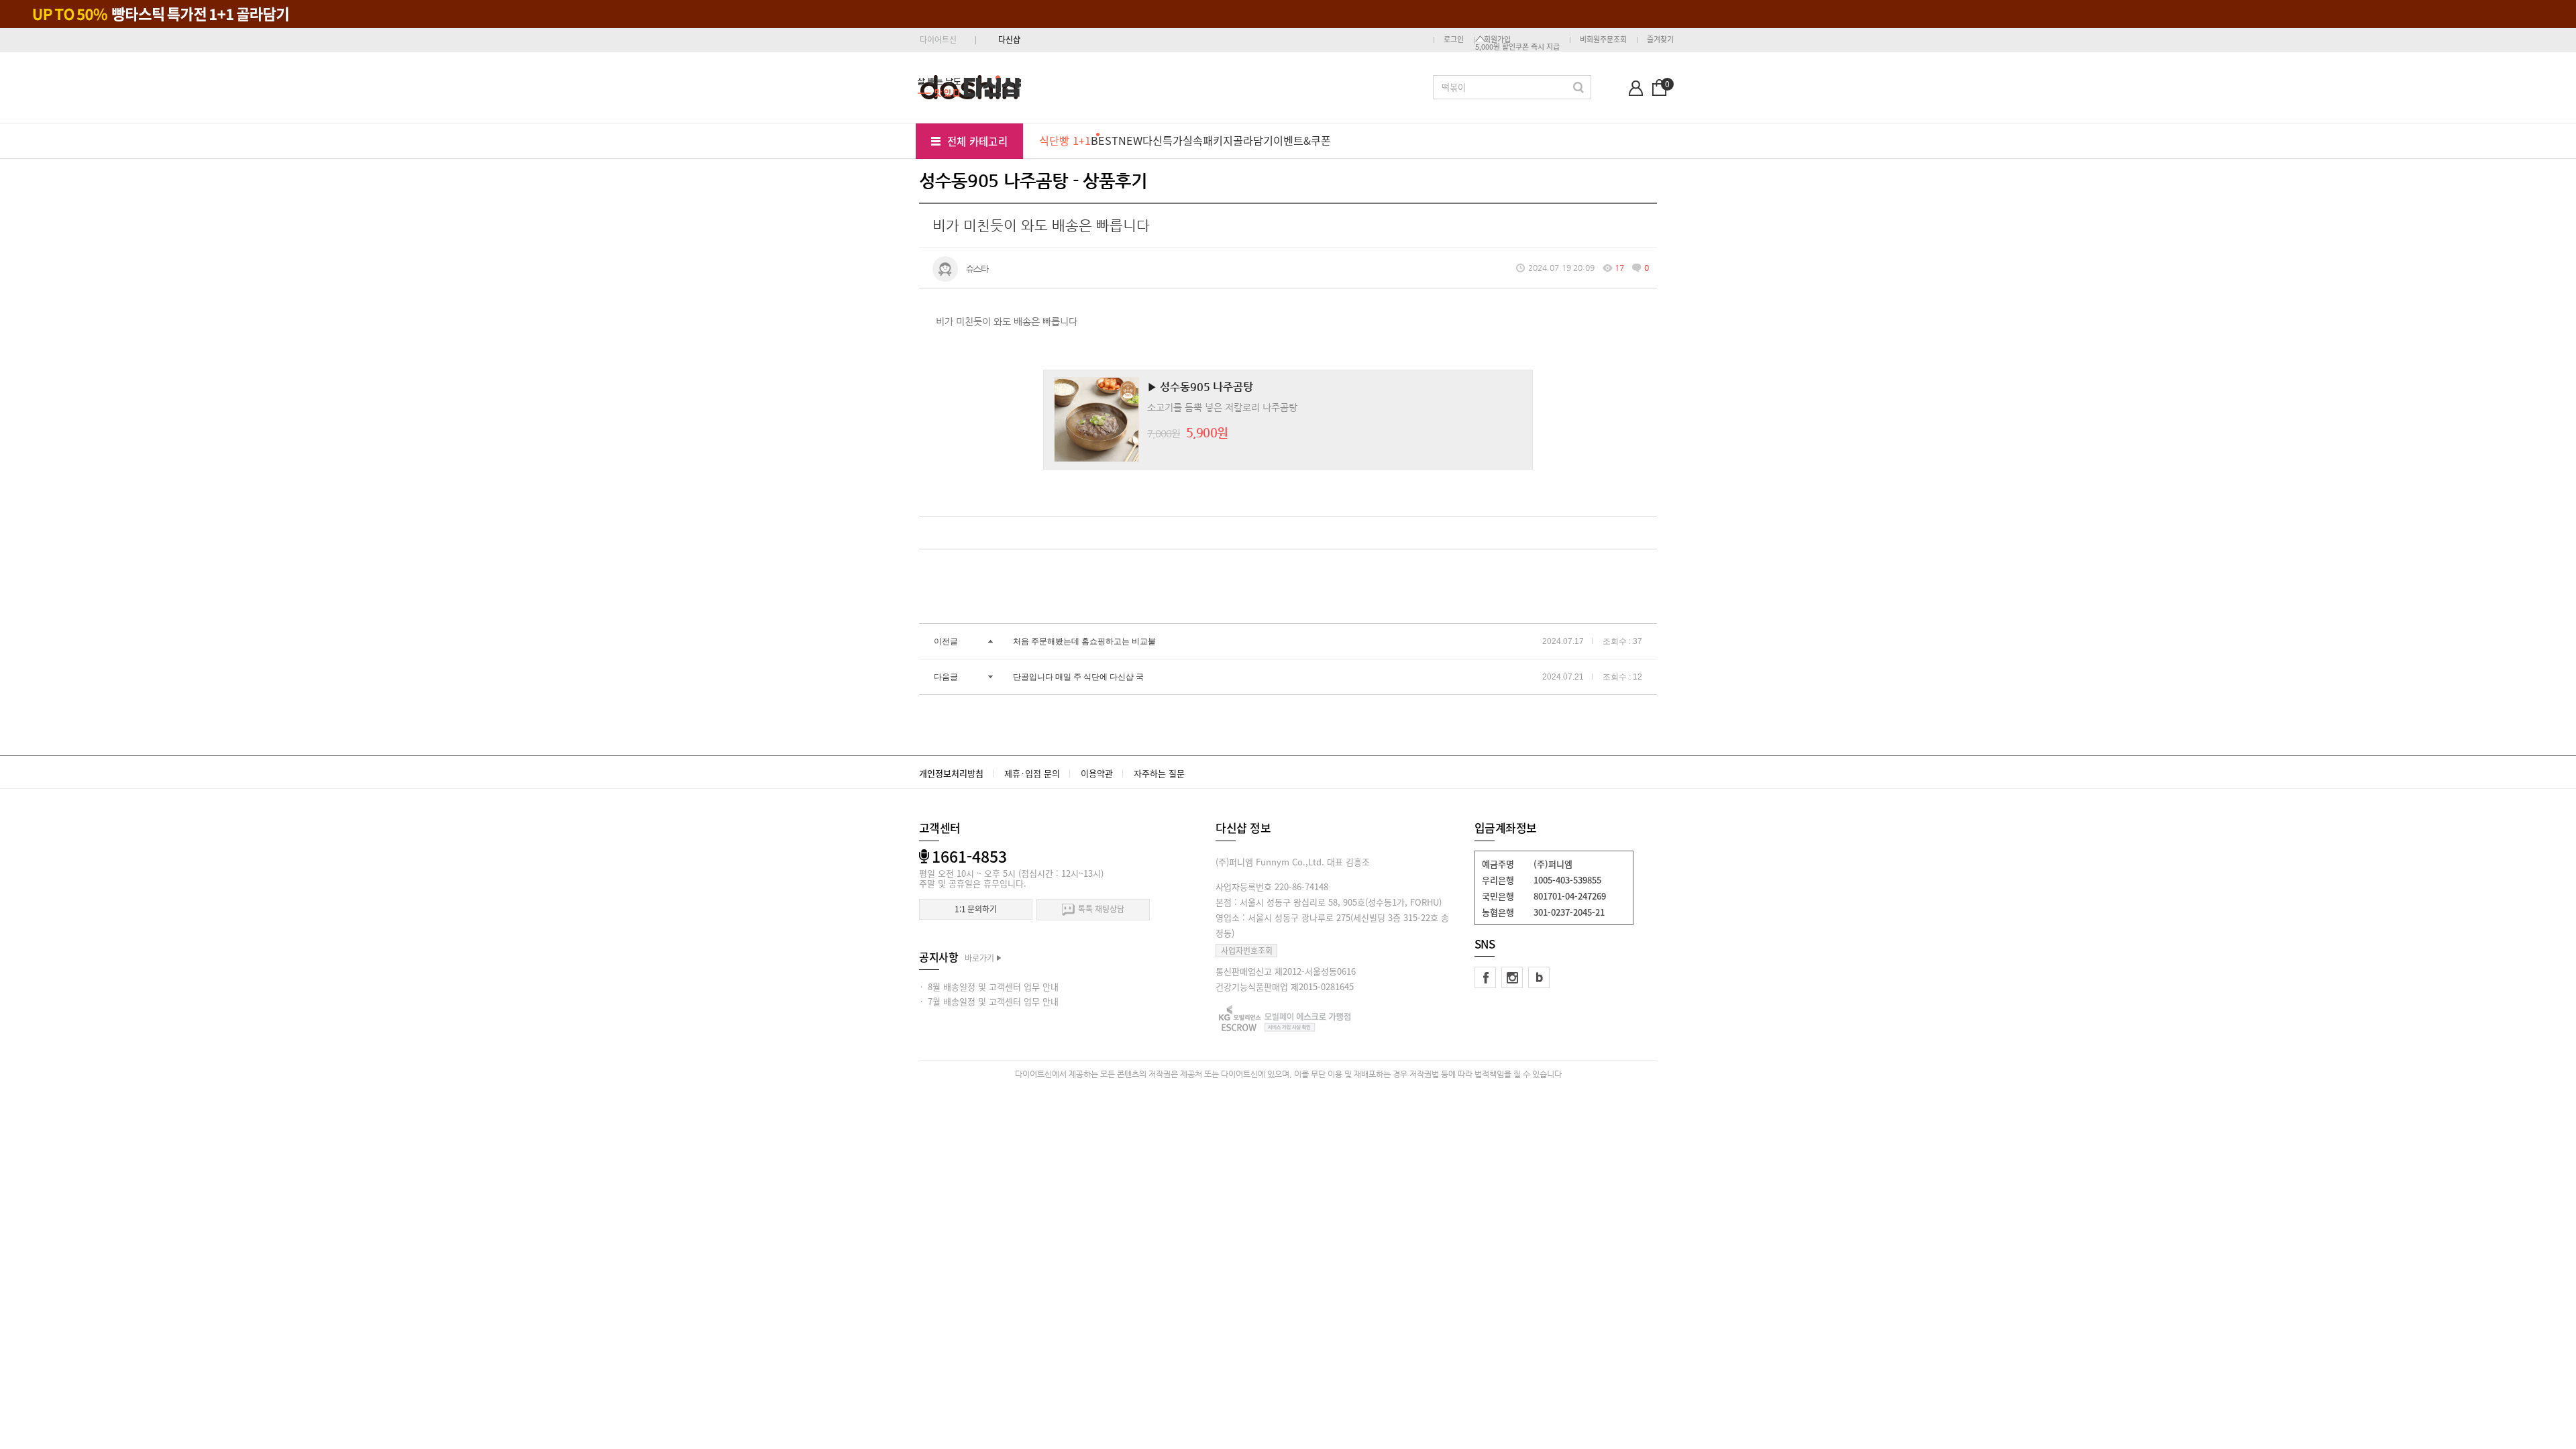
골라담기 (1253, 140)
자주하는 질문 (1159, 773)
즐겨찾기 (1660, 39)
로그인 (1454, 39)
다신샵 (1009, 40)
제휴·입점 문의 (1032, 773)
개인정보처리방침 (951, 773)
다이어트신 (938, 40)
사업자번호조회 (1247, 951)
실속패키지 (1208, 140)
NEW (1130, 140)
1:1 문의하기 (976, 909)
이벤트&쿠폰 (1302, 140)
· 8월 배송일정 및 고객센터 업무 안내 (989, 986)
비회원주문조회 (1603, 39)
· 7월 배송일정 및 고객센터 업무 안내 (989, 1001)
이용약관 (1097, 773)
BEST (1105, 140)
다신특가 (1163, 140)
